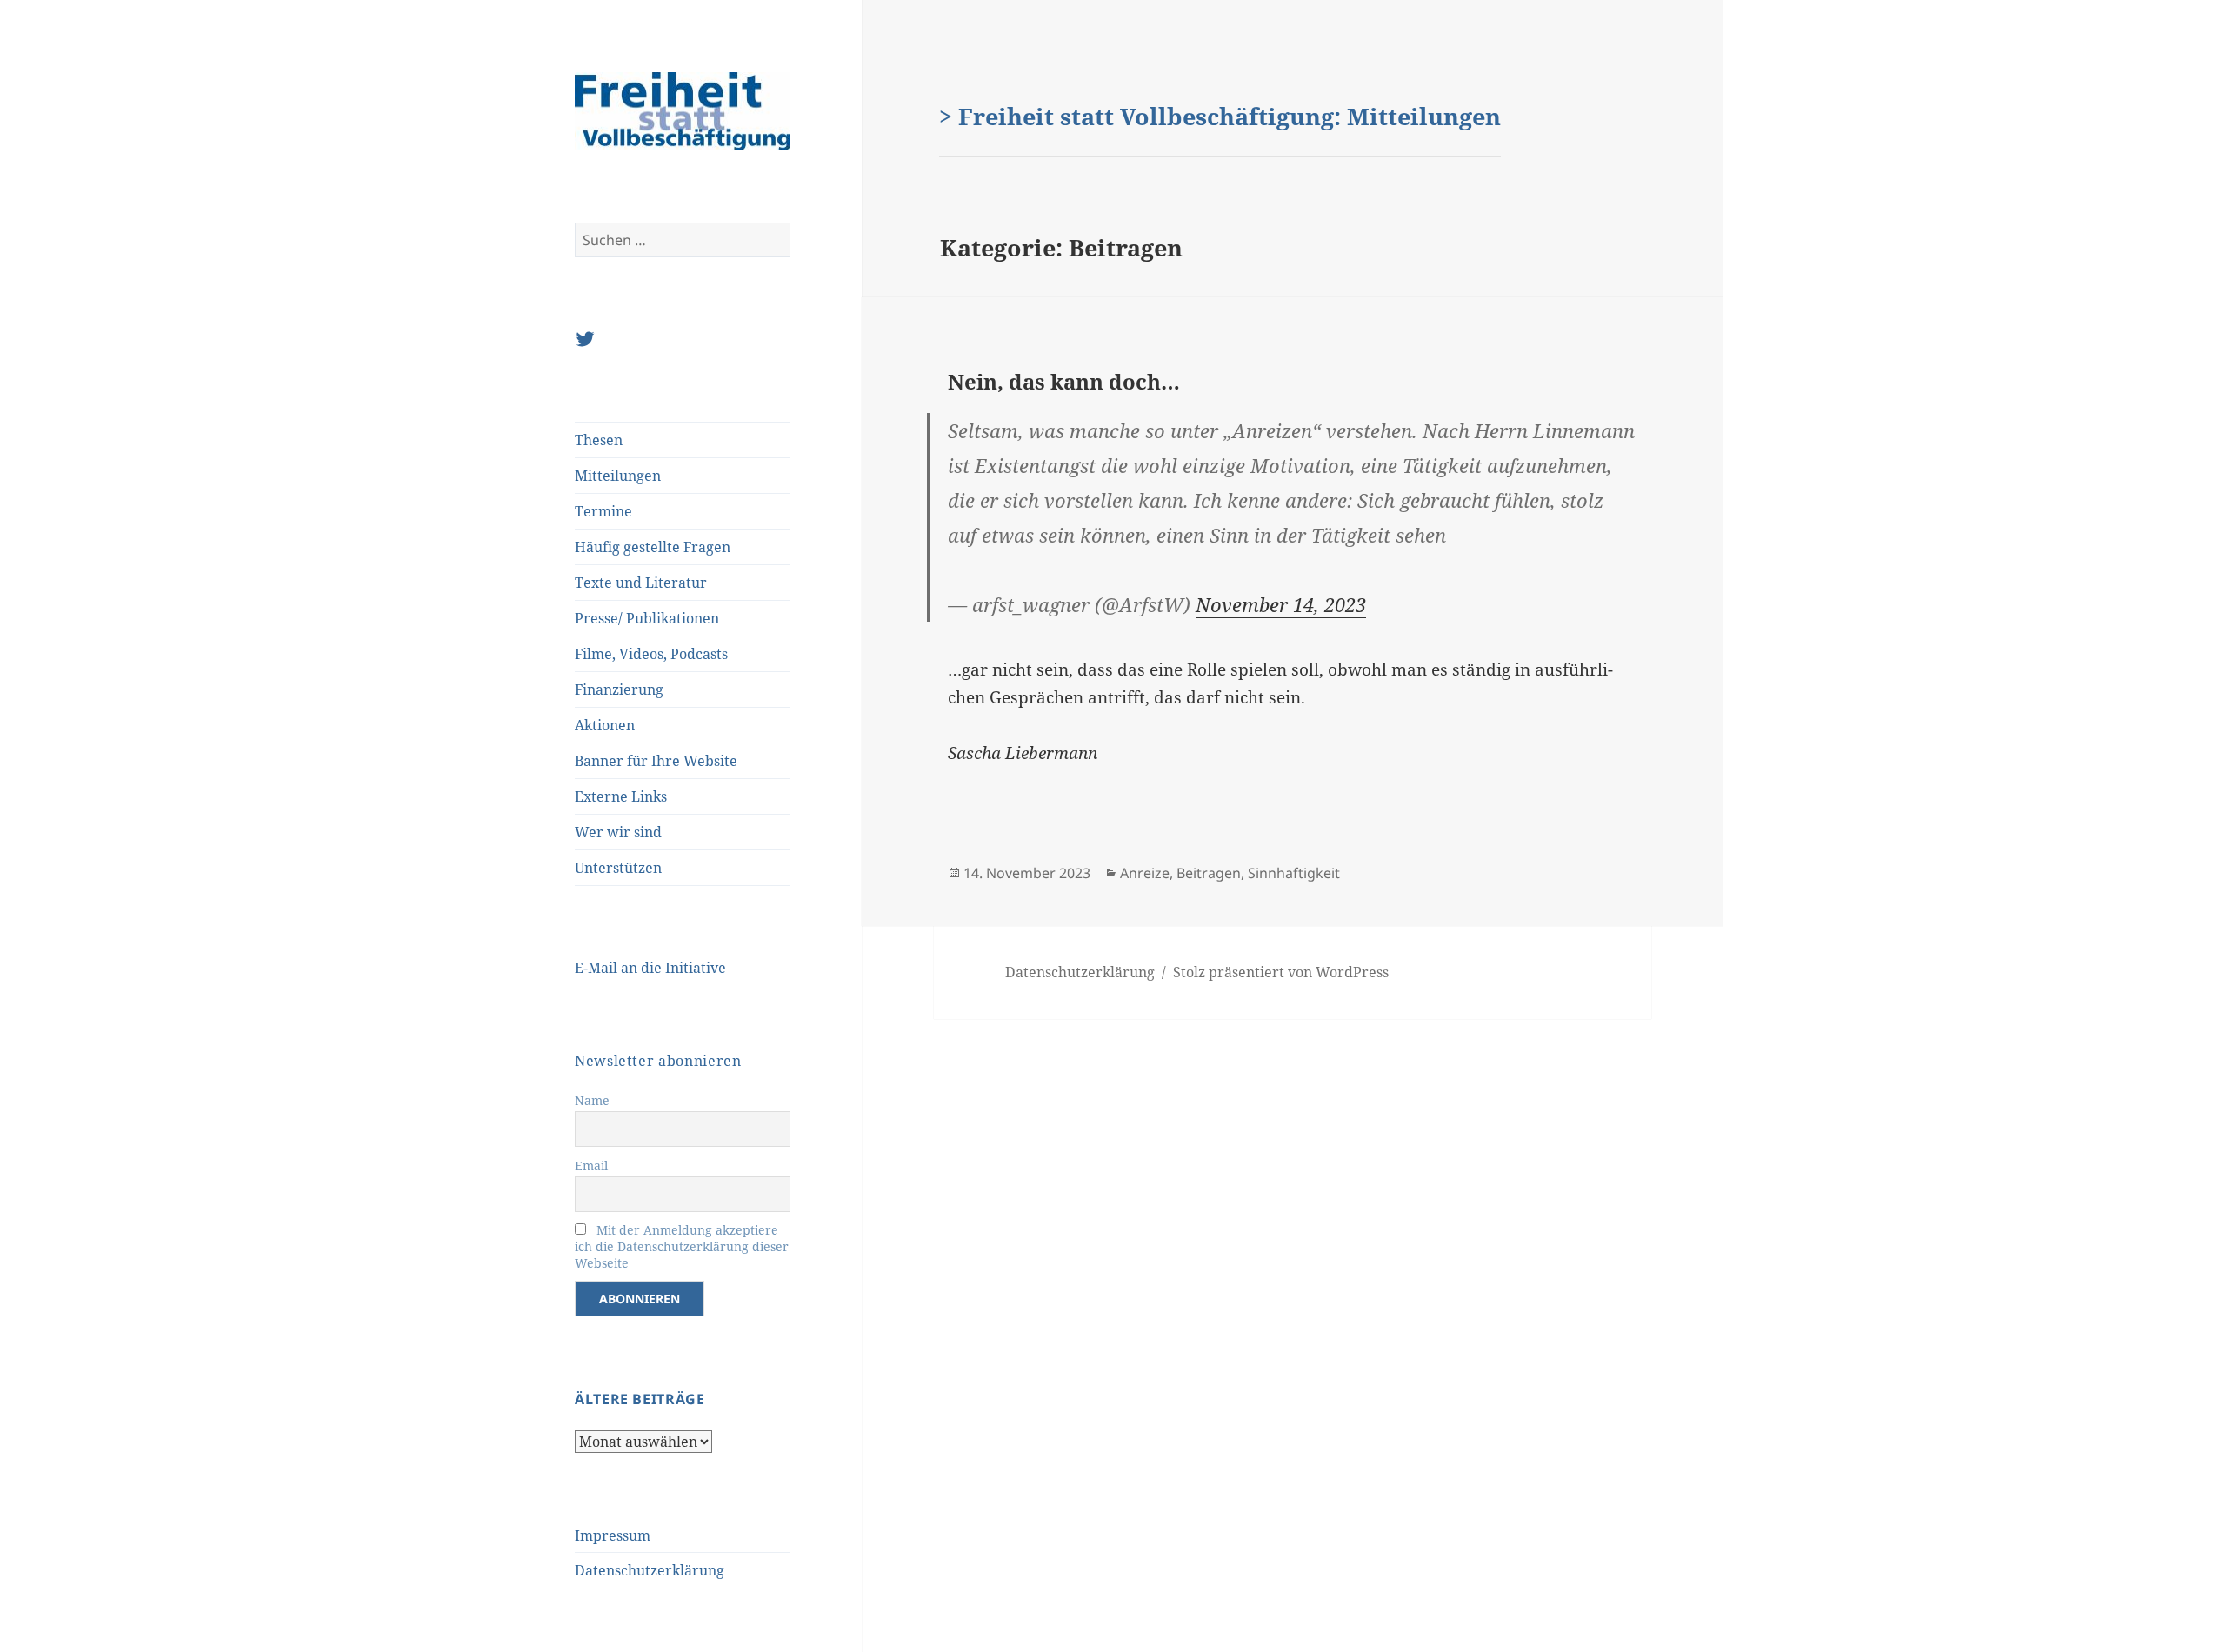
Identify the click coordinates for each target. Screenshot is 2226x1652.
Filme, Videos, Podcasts (651, 654)
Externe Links (621, 796)
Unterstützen (618, 868)
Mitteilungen (618, 476)
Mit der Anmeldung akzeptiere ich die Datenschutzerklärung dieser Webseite (682, 1246)
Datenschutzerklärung (650, 1570)
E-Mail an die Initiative (650, 968)
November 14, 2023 (1281, 604)
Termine (603, 511)
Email (591, 1166)
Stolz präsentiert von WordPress (1281, 972)
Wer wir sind (618, 832)
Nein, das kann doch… (1064, 381)
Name (592, 1100)
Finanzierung (619, 689)
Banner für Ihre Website (656, 761)
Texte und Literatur (641, 583)
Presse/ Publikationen (647, 618)
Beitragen (1209, 873)
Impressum (613, 1535)
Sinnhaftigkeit (1294, 873)
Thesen (599, 440)
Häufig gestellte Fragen (653, 547)
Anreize (1145, 873)
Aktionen (605, 725)
